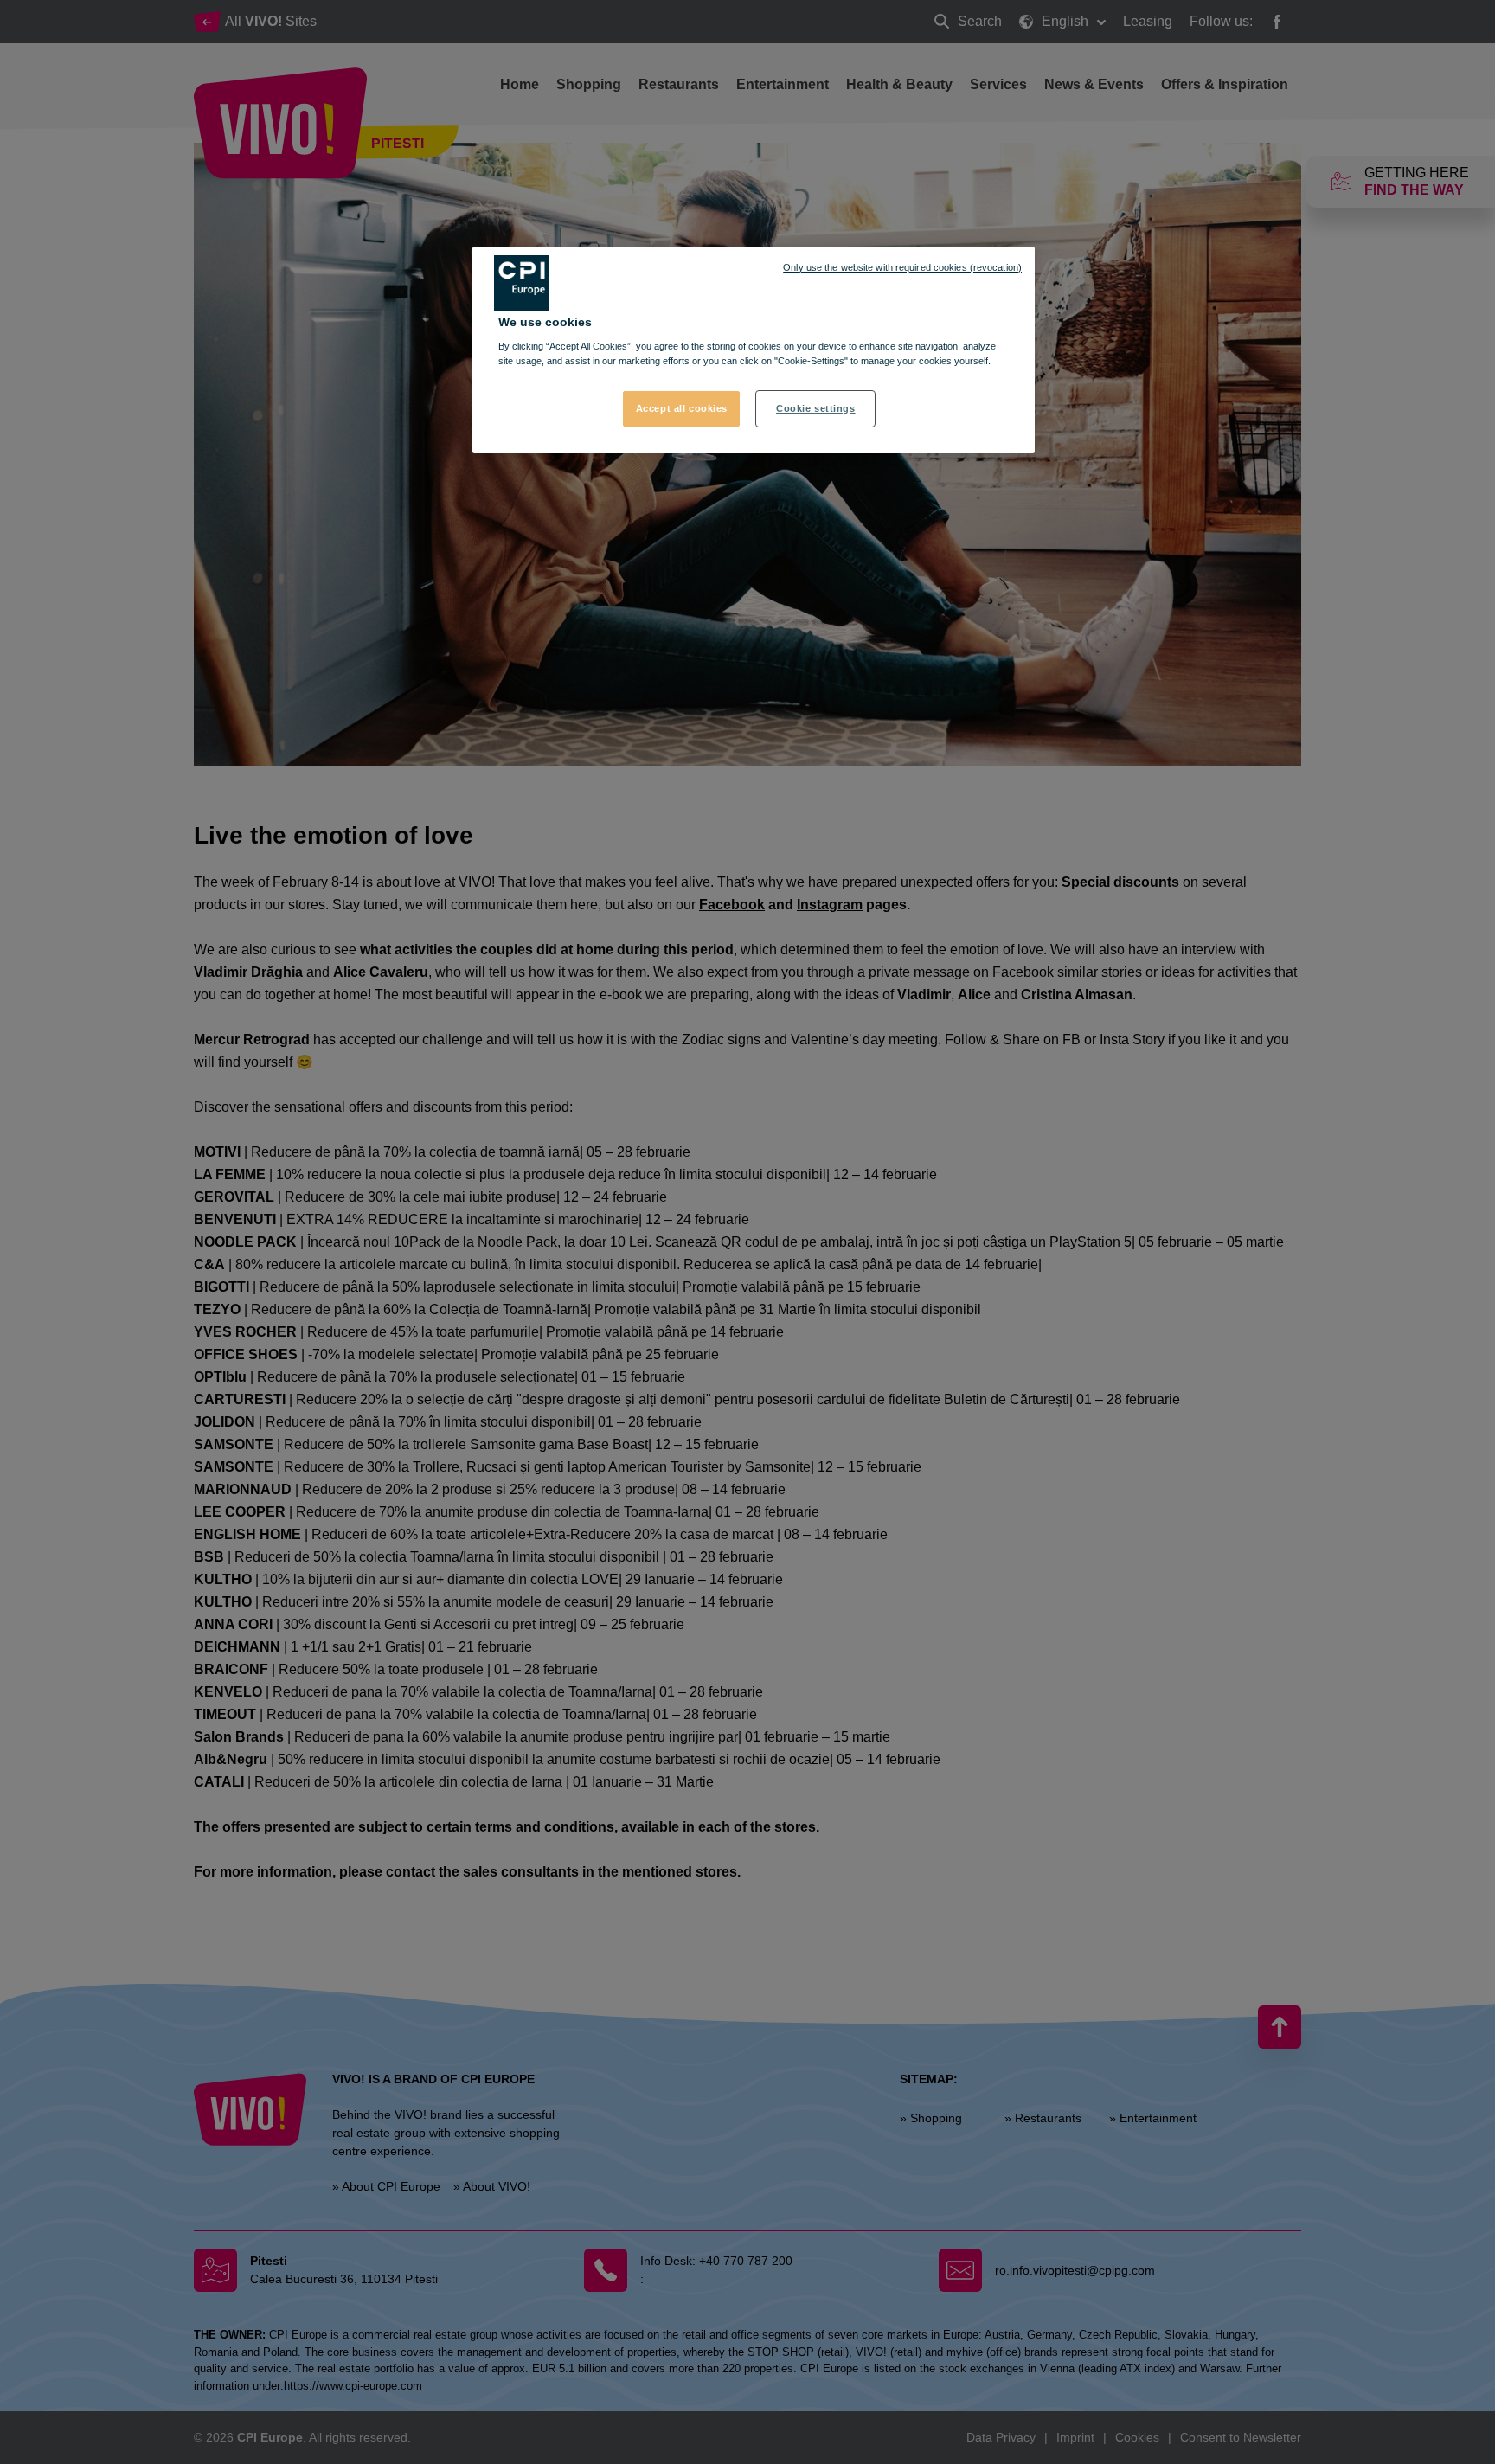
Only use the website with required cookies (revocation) (902, 267)
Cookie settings (816, 408)
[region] (754, 350)
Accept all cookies (682, 408)
